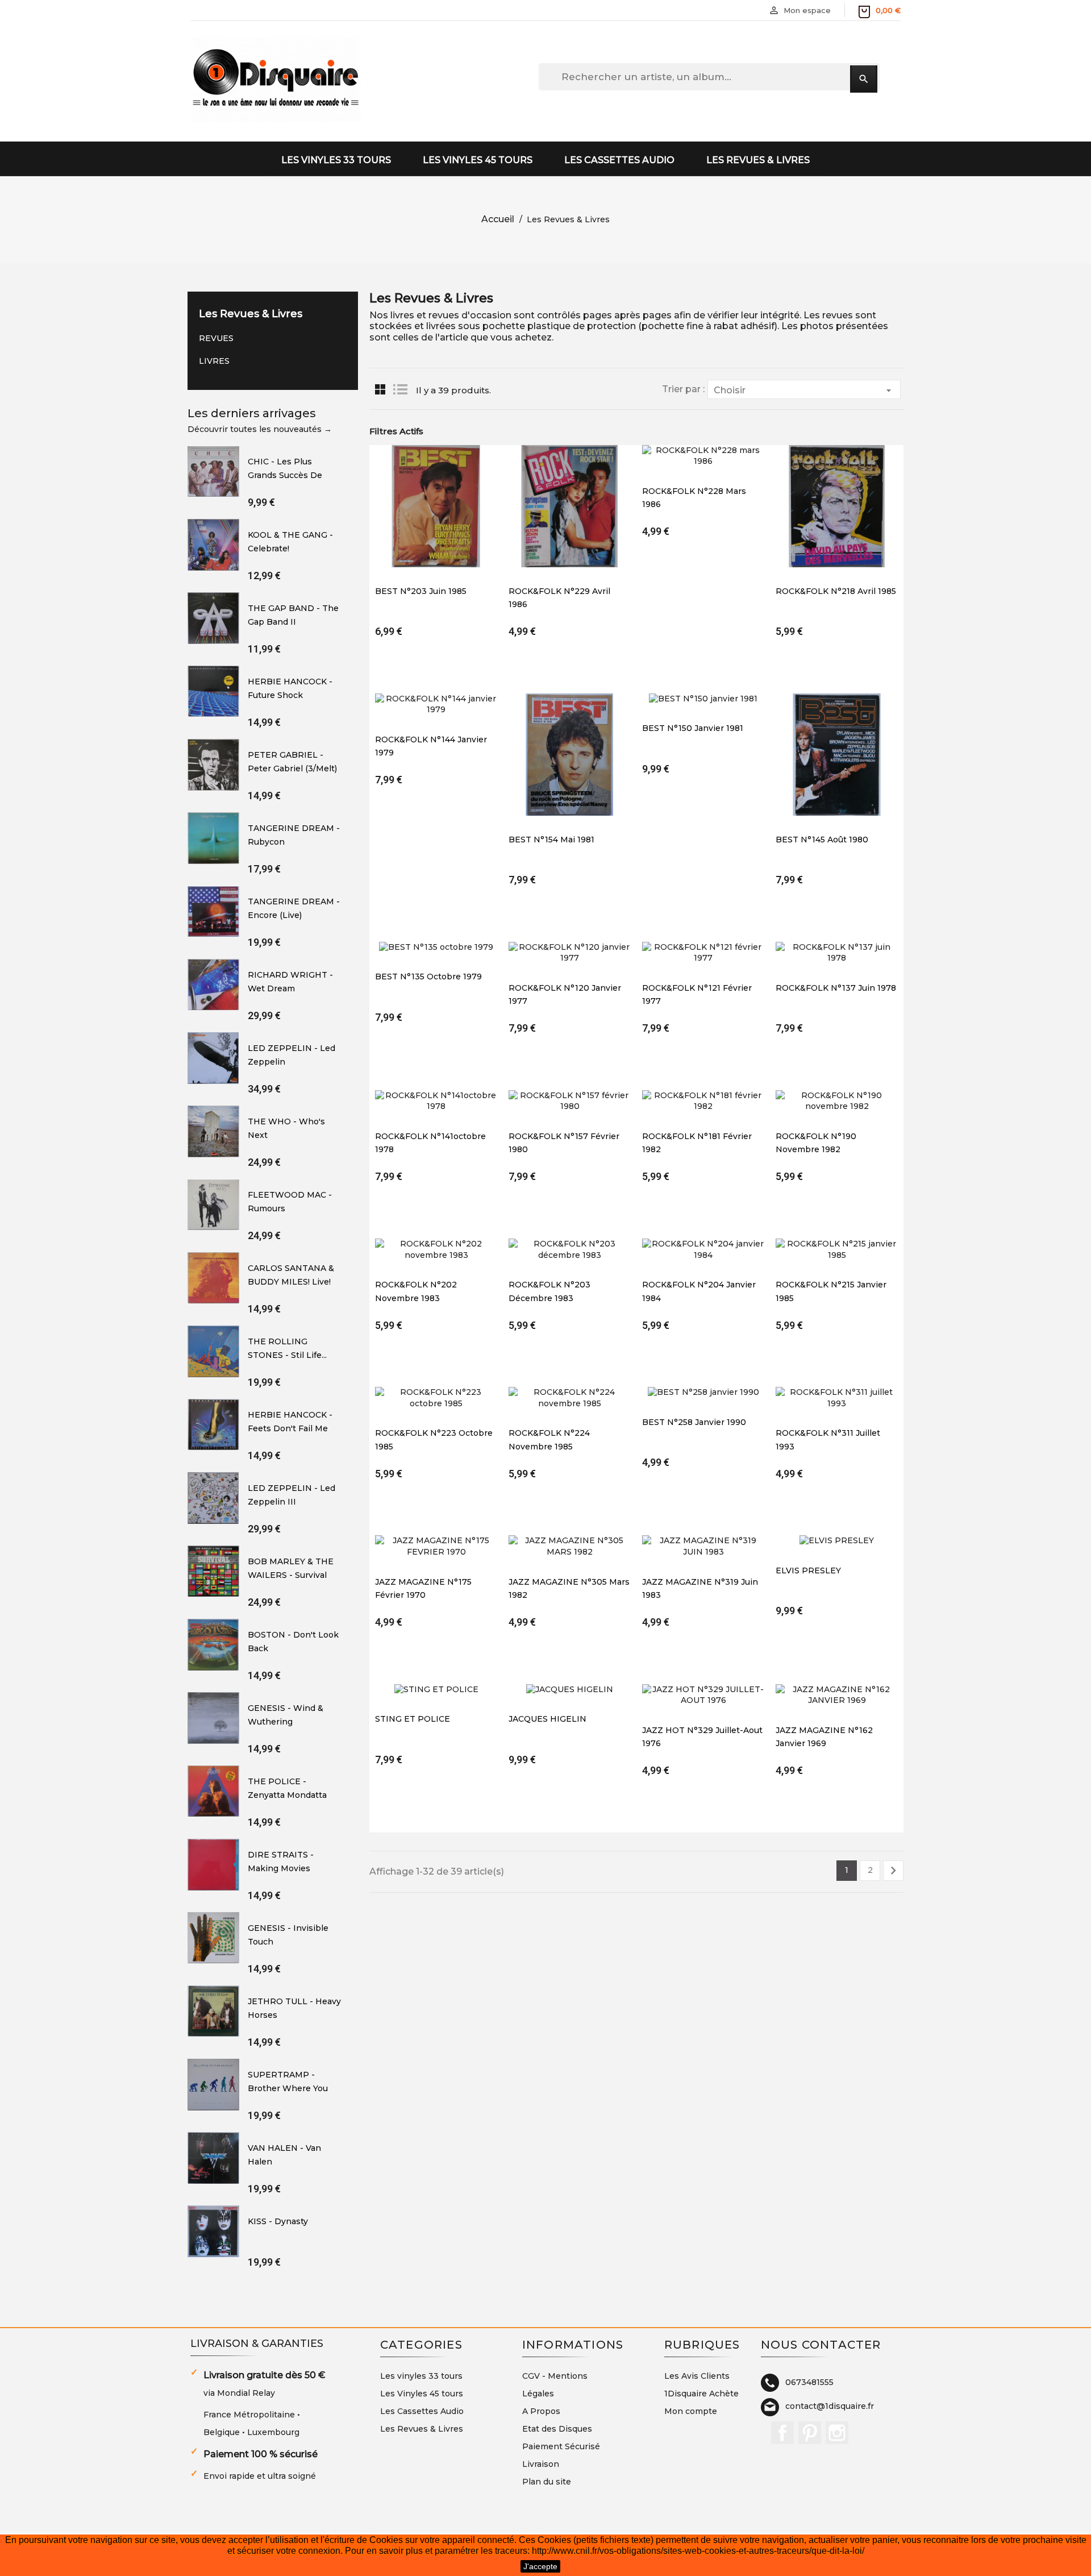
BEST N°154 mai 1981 (551, 840)
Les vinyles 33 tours (336, 160)
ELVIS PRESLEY (808, 1570)
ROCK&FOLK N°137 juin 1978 (836, 988)
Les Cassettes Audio (619, 160)
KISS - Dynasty (278, 2221)
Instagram (837, 2433)
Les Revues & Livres (758, 160)
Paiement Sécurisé (561, 2446)
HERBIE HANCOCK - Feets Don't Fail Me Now (290, 1428)
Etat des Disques (557, 2429)
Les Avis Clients (697, 2376)
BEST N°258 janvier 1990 (694, 1422)
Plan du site (547, 2482)
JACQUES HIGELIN (547, 1719)
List (400, 389)
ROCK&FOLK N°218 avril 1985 (836, 591)
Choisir (804, 390)
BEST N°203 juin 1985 (421, 591)
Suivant (893, 1871)
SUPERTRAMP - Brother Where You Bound (288, 2088)
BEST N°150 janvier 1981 (693, 728)
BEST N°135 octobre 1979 (428, 977)
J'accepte (540, 2566)
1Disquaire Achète (701, 2394)
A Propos (541, 2411)
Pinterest (810, 2433)
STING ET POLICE (413, 1719)
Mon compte (691, 2411)
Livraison (541, 2464)
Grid (380, 389)
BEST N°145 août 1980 (822, 840)
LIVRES (214, 361)
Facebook (782, 2433)
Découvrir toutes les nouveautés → (260, 429)
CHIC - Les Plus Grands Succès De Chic (285, 475)
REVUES (216, 338)
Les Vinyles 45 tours (478, 160)
